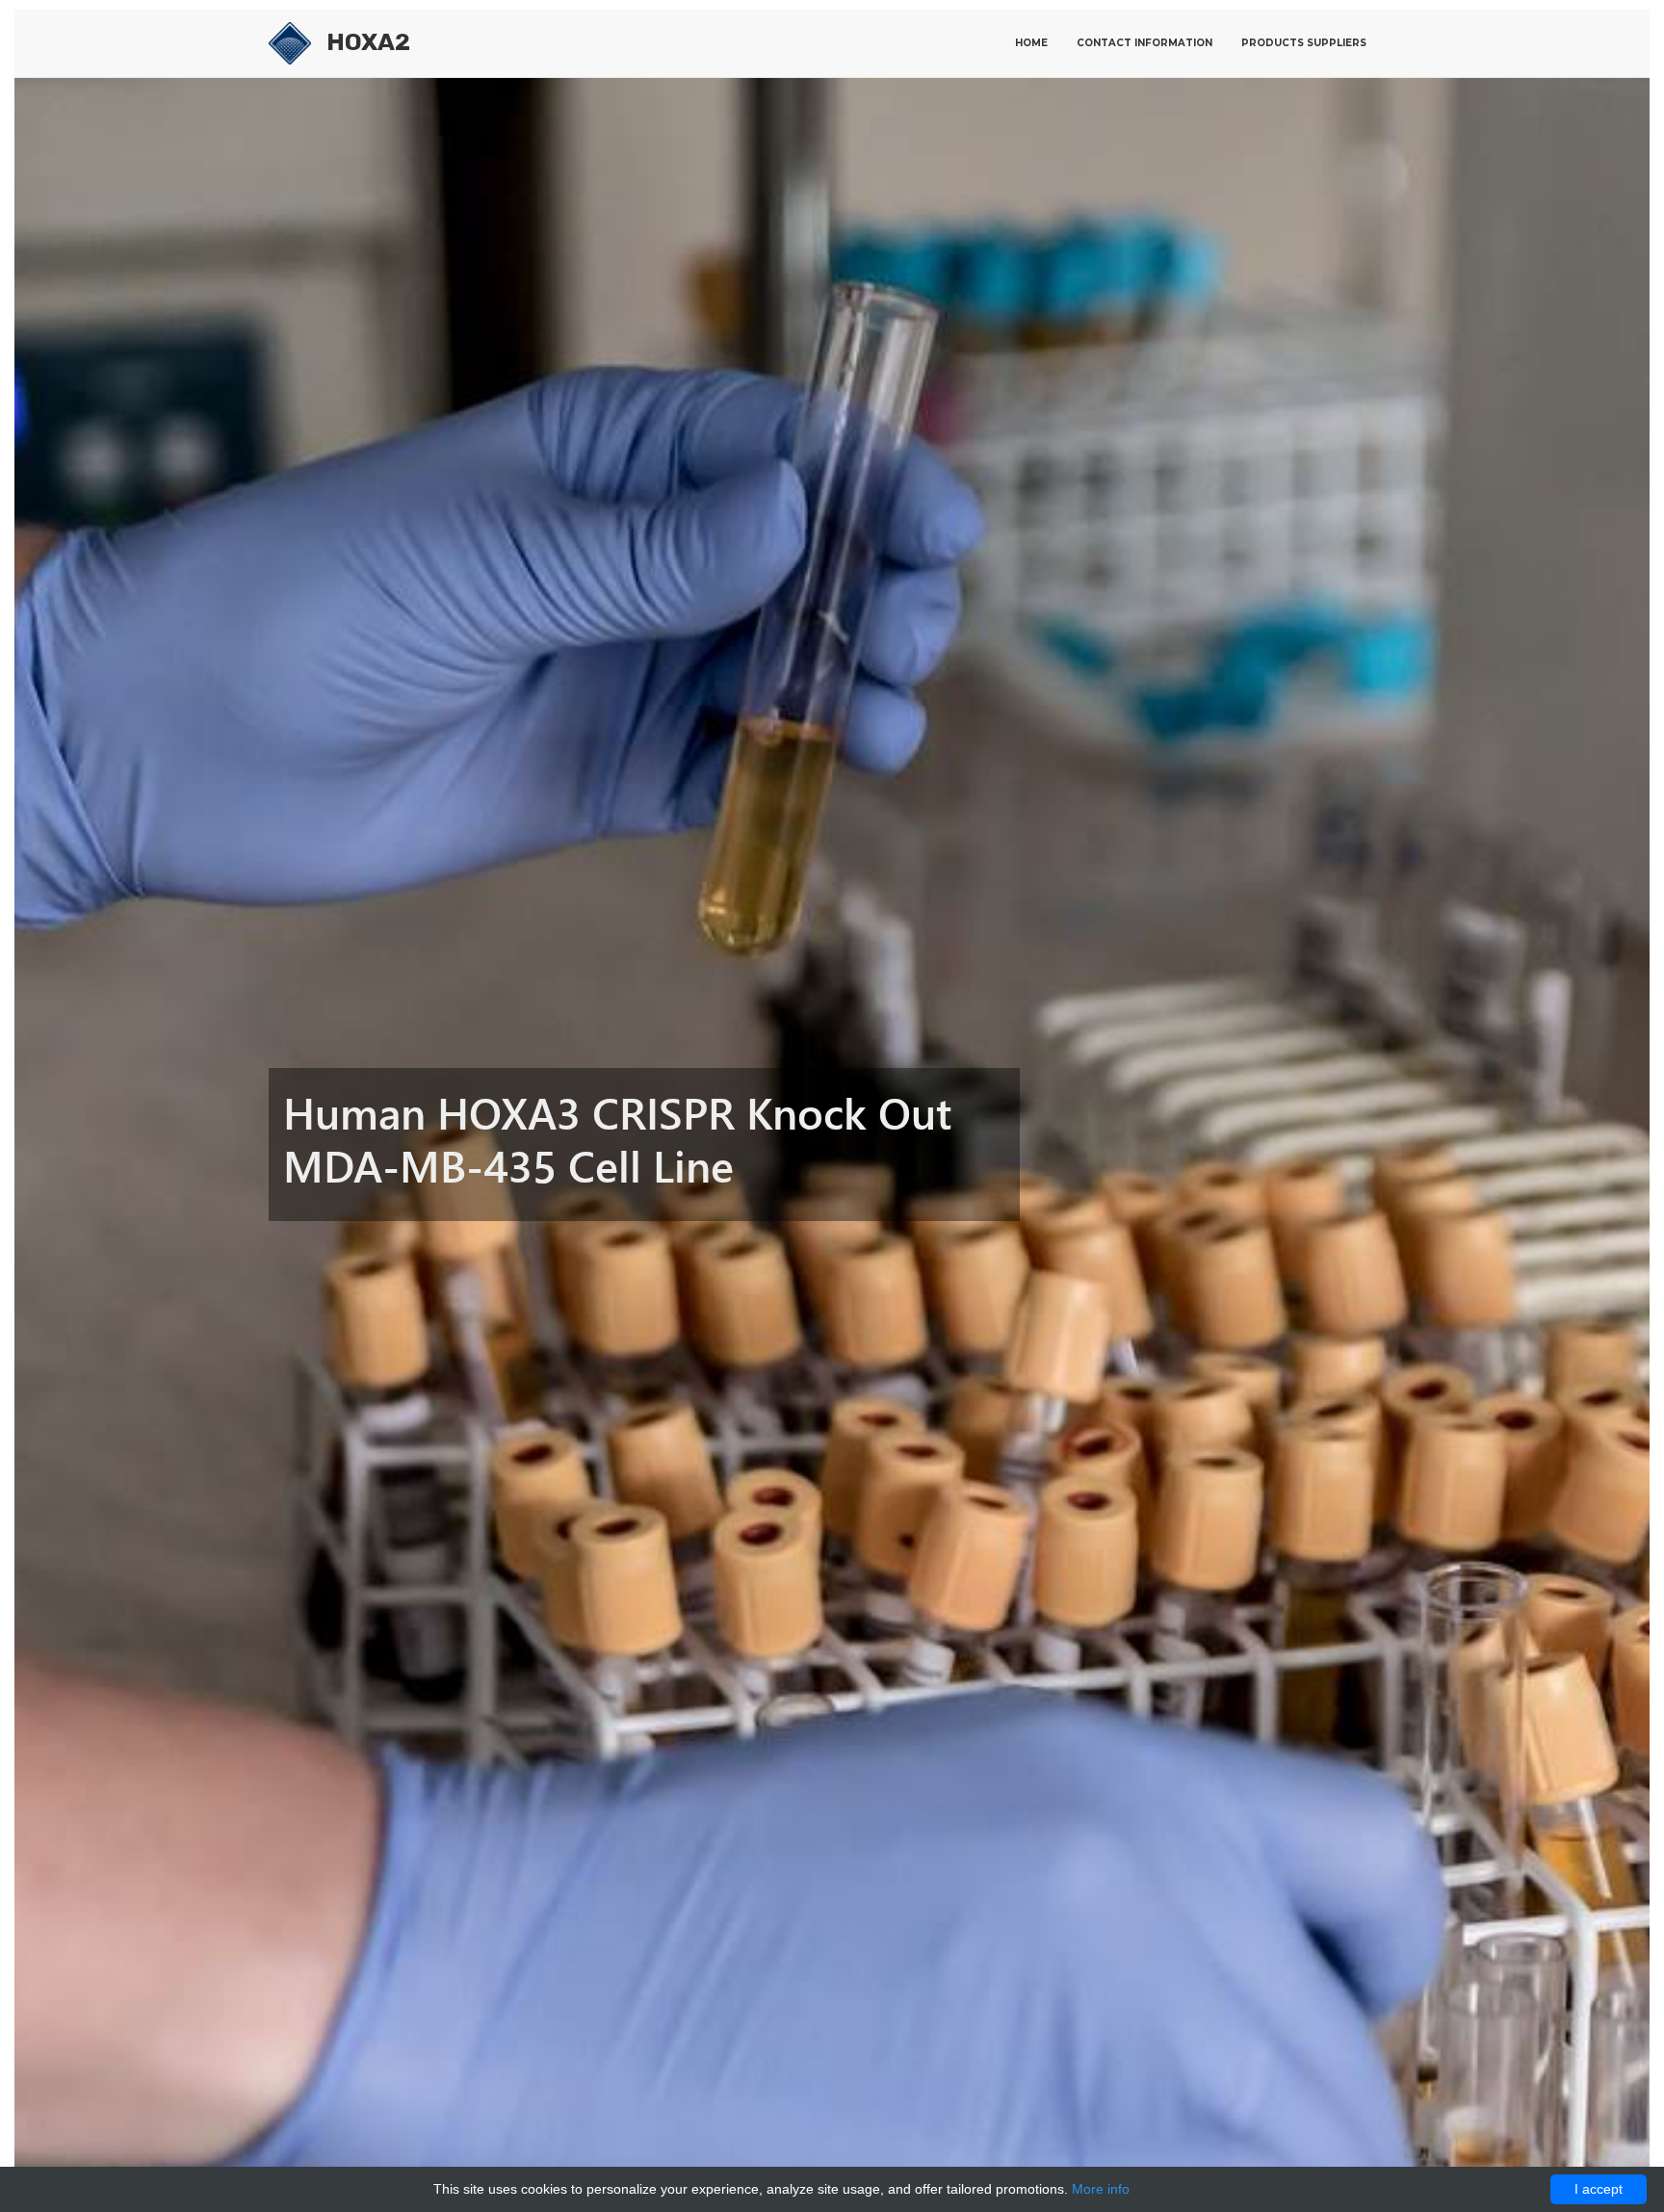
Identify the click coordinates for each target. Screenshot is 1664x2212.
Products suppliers (1304, 43)
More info (1101, 2189)
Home (1031, 43)
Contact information (1144, 43)
